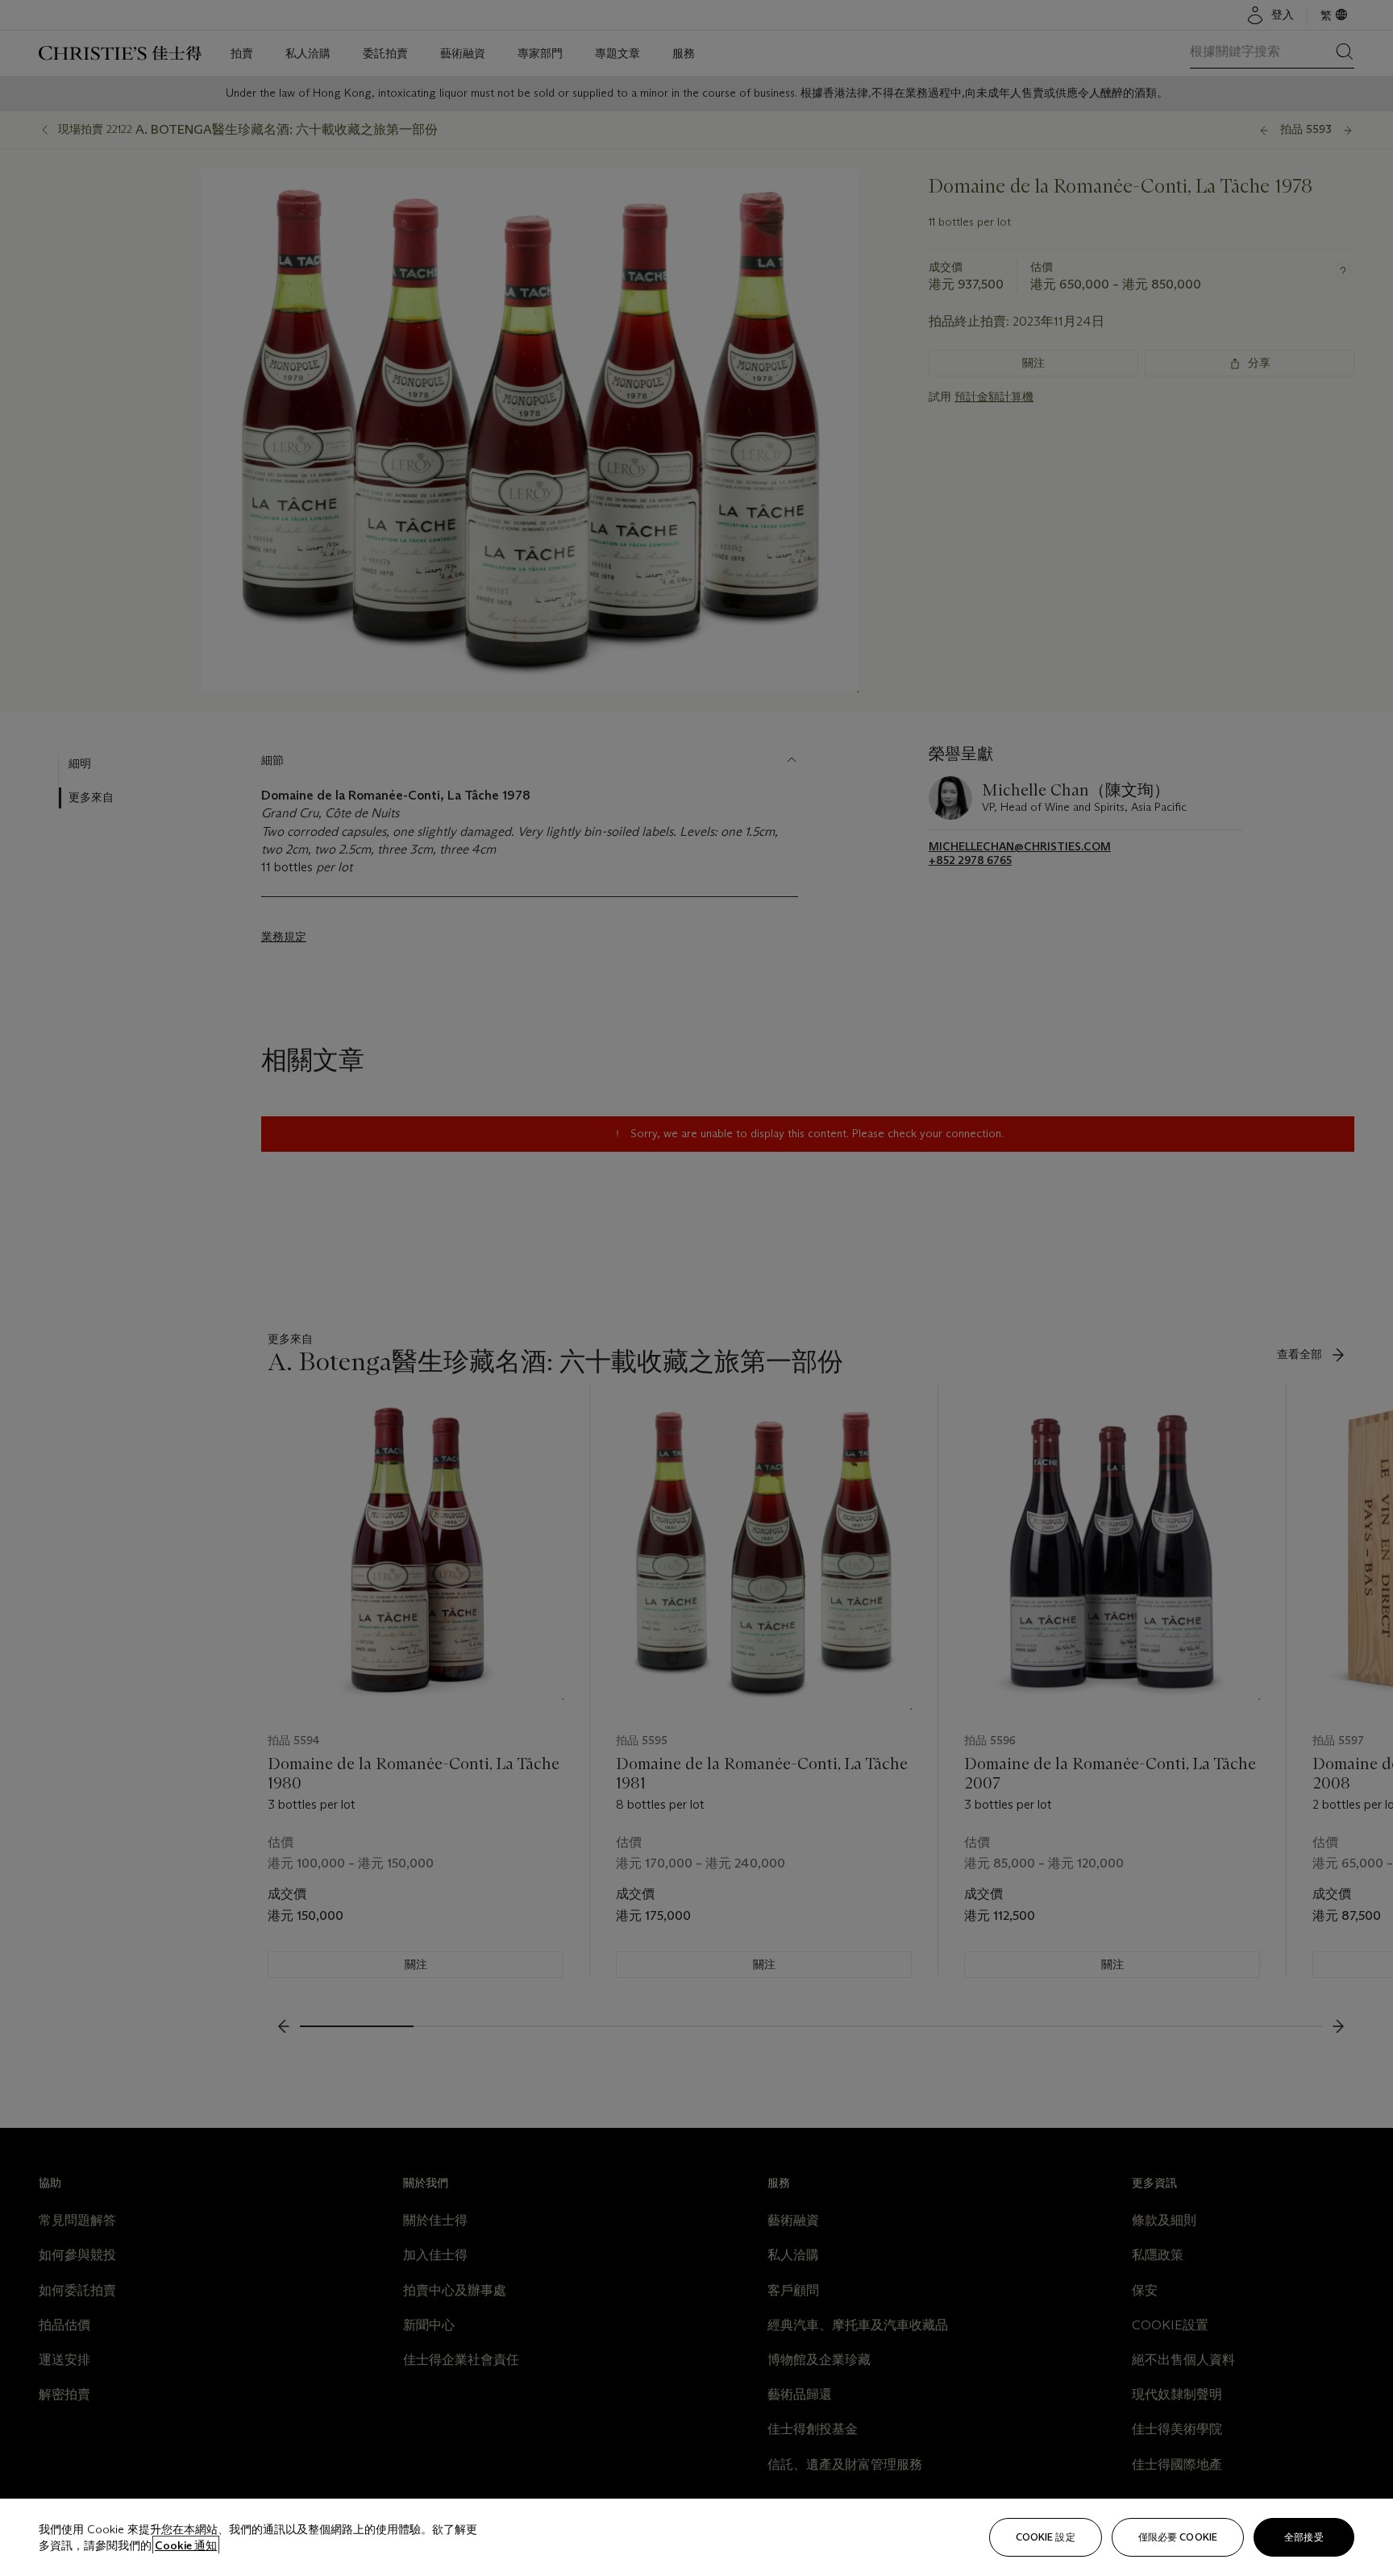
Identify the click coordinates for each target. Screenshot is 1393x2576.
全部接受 (1304, 2537)
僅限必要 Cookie (1178, 2537)
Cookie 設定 (1046, 2537)
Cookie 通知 (186, 2545)
